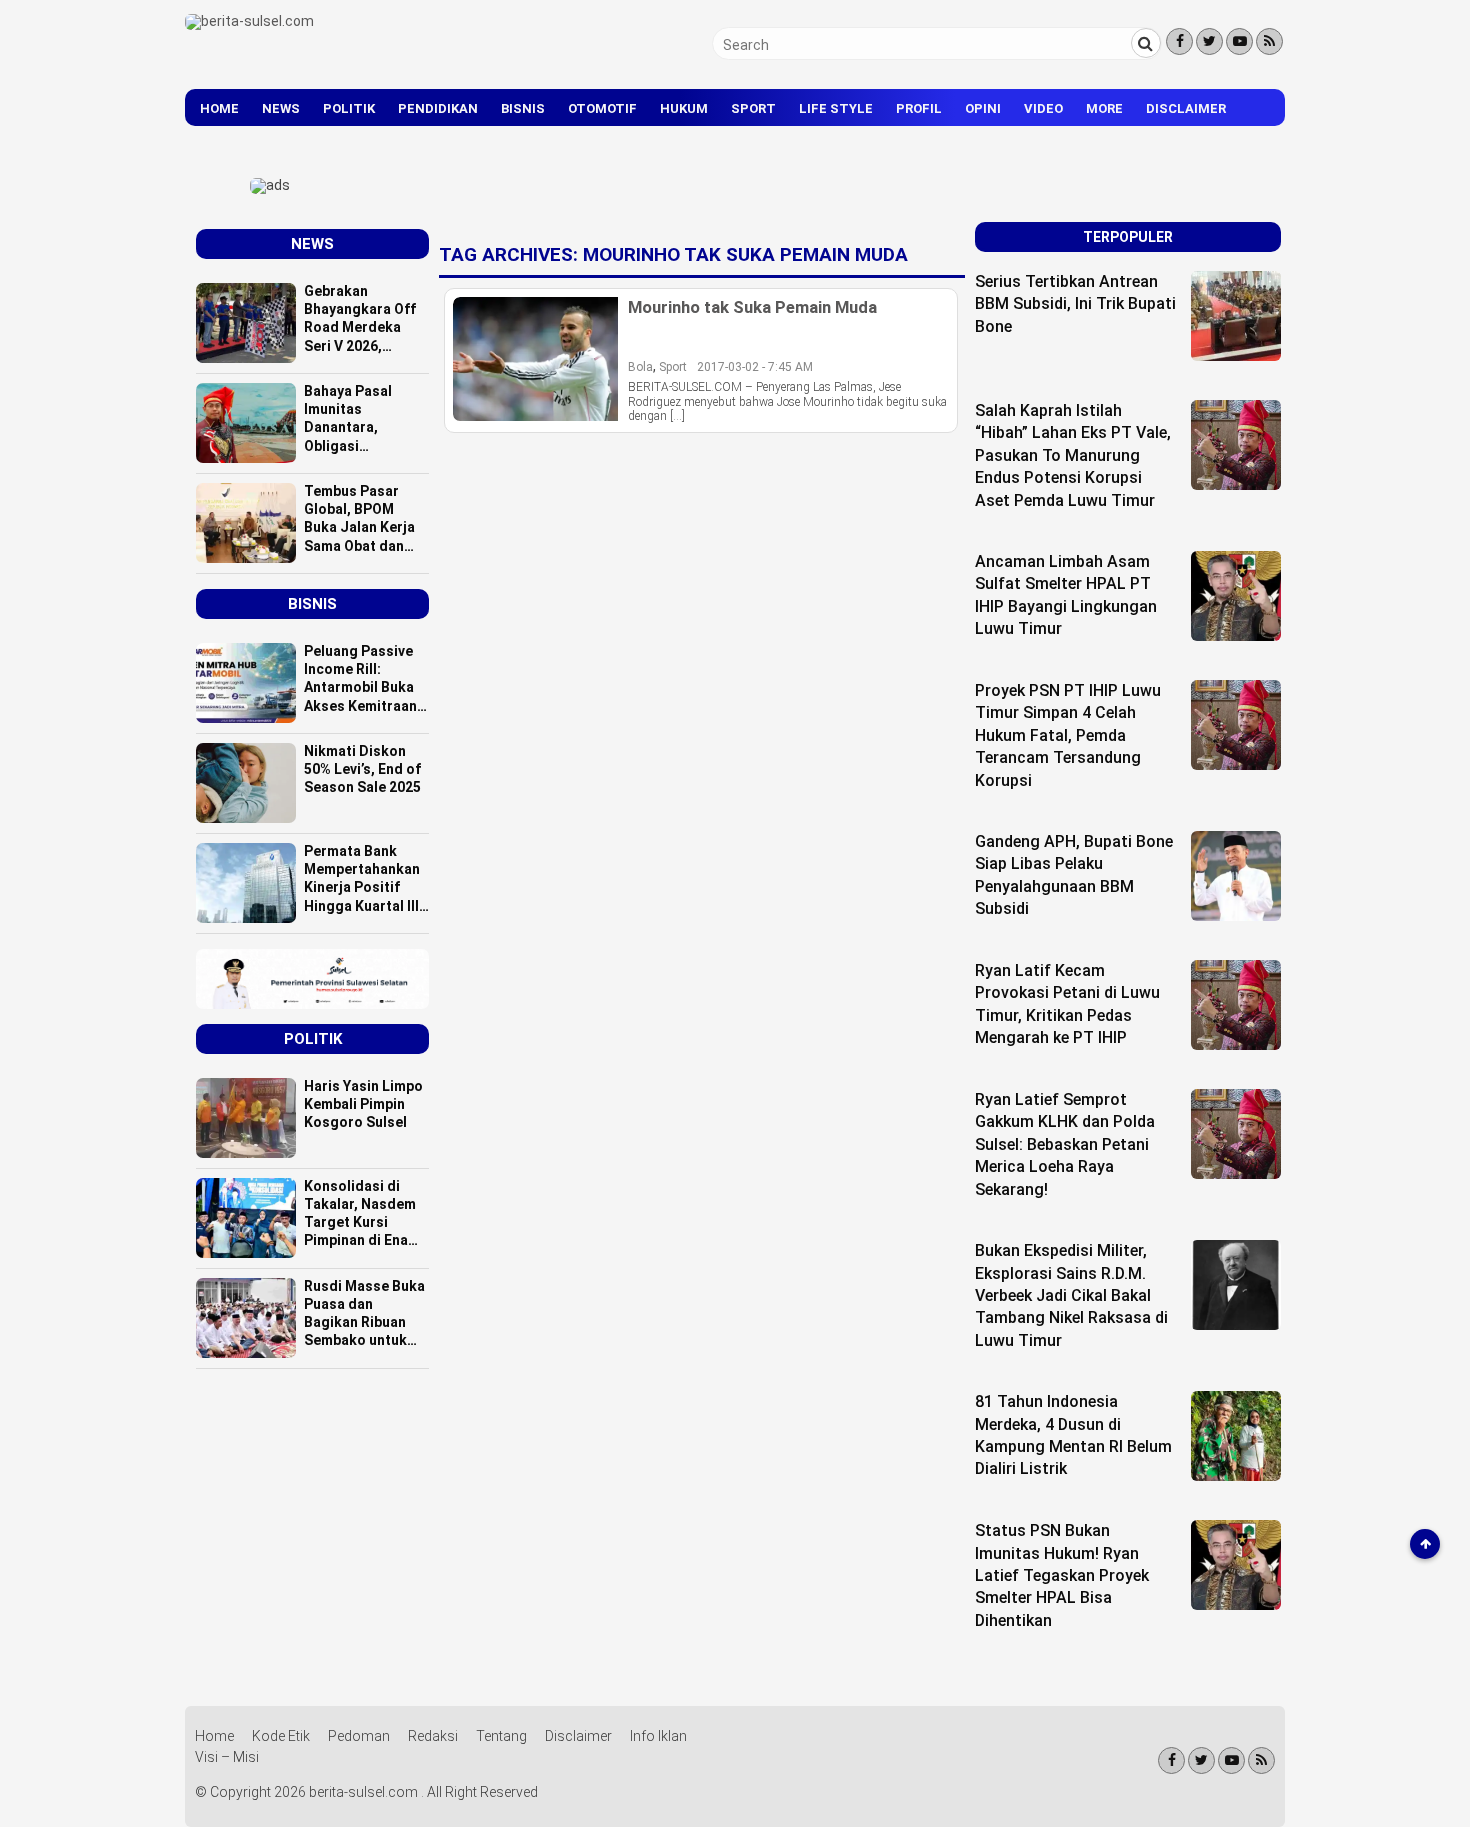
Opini (983, 108)
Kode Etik (281, 1736)
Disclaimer (1186, 108)
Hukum (684, 108)
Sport (753, 108)
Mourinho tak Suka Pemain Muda (752, 307)
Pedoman (359, 1736)
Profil (919, 108)
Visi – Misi (227, 1757)
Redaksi (433, 1736)
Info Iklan (658, 1736)
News (281, 108)
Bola (640, 367)
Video (1043, 108)
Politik (349, 108)
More (1104, 108)
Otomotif (602, 108)
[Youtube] (1239, 41)
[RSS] (1269, 41)
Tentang (501, 1736)
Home (219, 108)
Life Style (836, 108)
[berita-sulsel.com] (249, 21)
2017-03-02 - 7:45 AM (755, 367)
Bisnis (523, 108)
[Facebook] (1179, 41)
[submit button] (1146, 43)
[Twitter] (1209, 41)
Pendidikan (438, 108)
